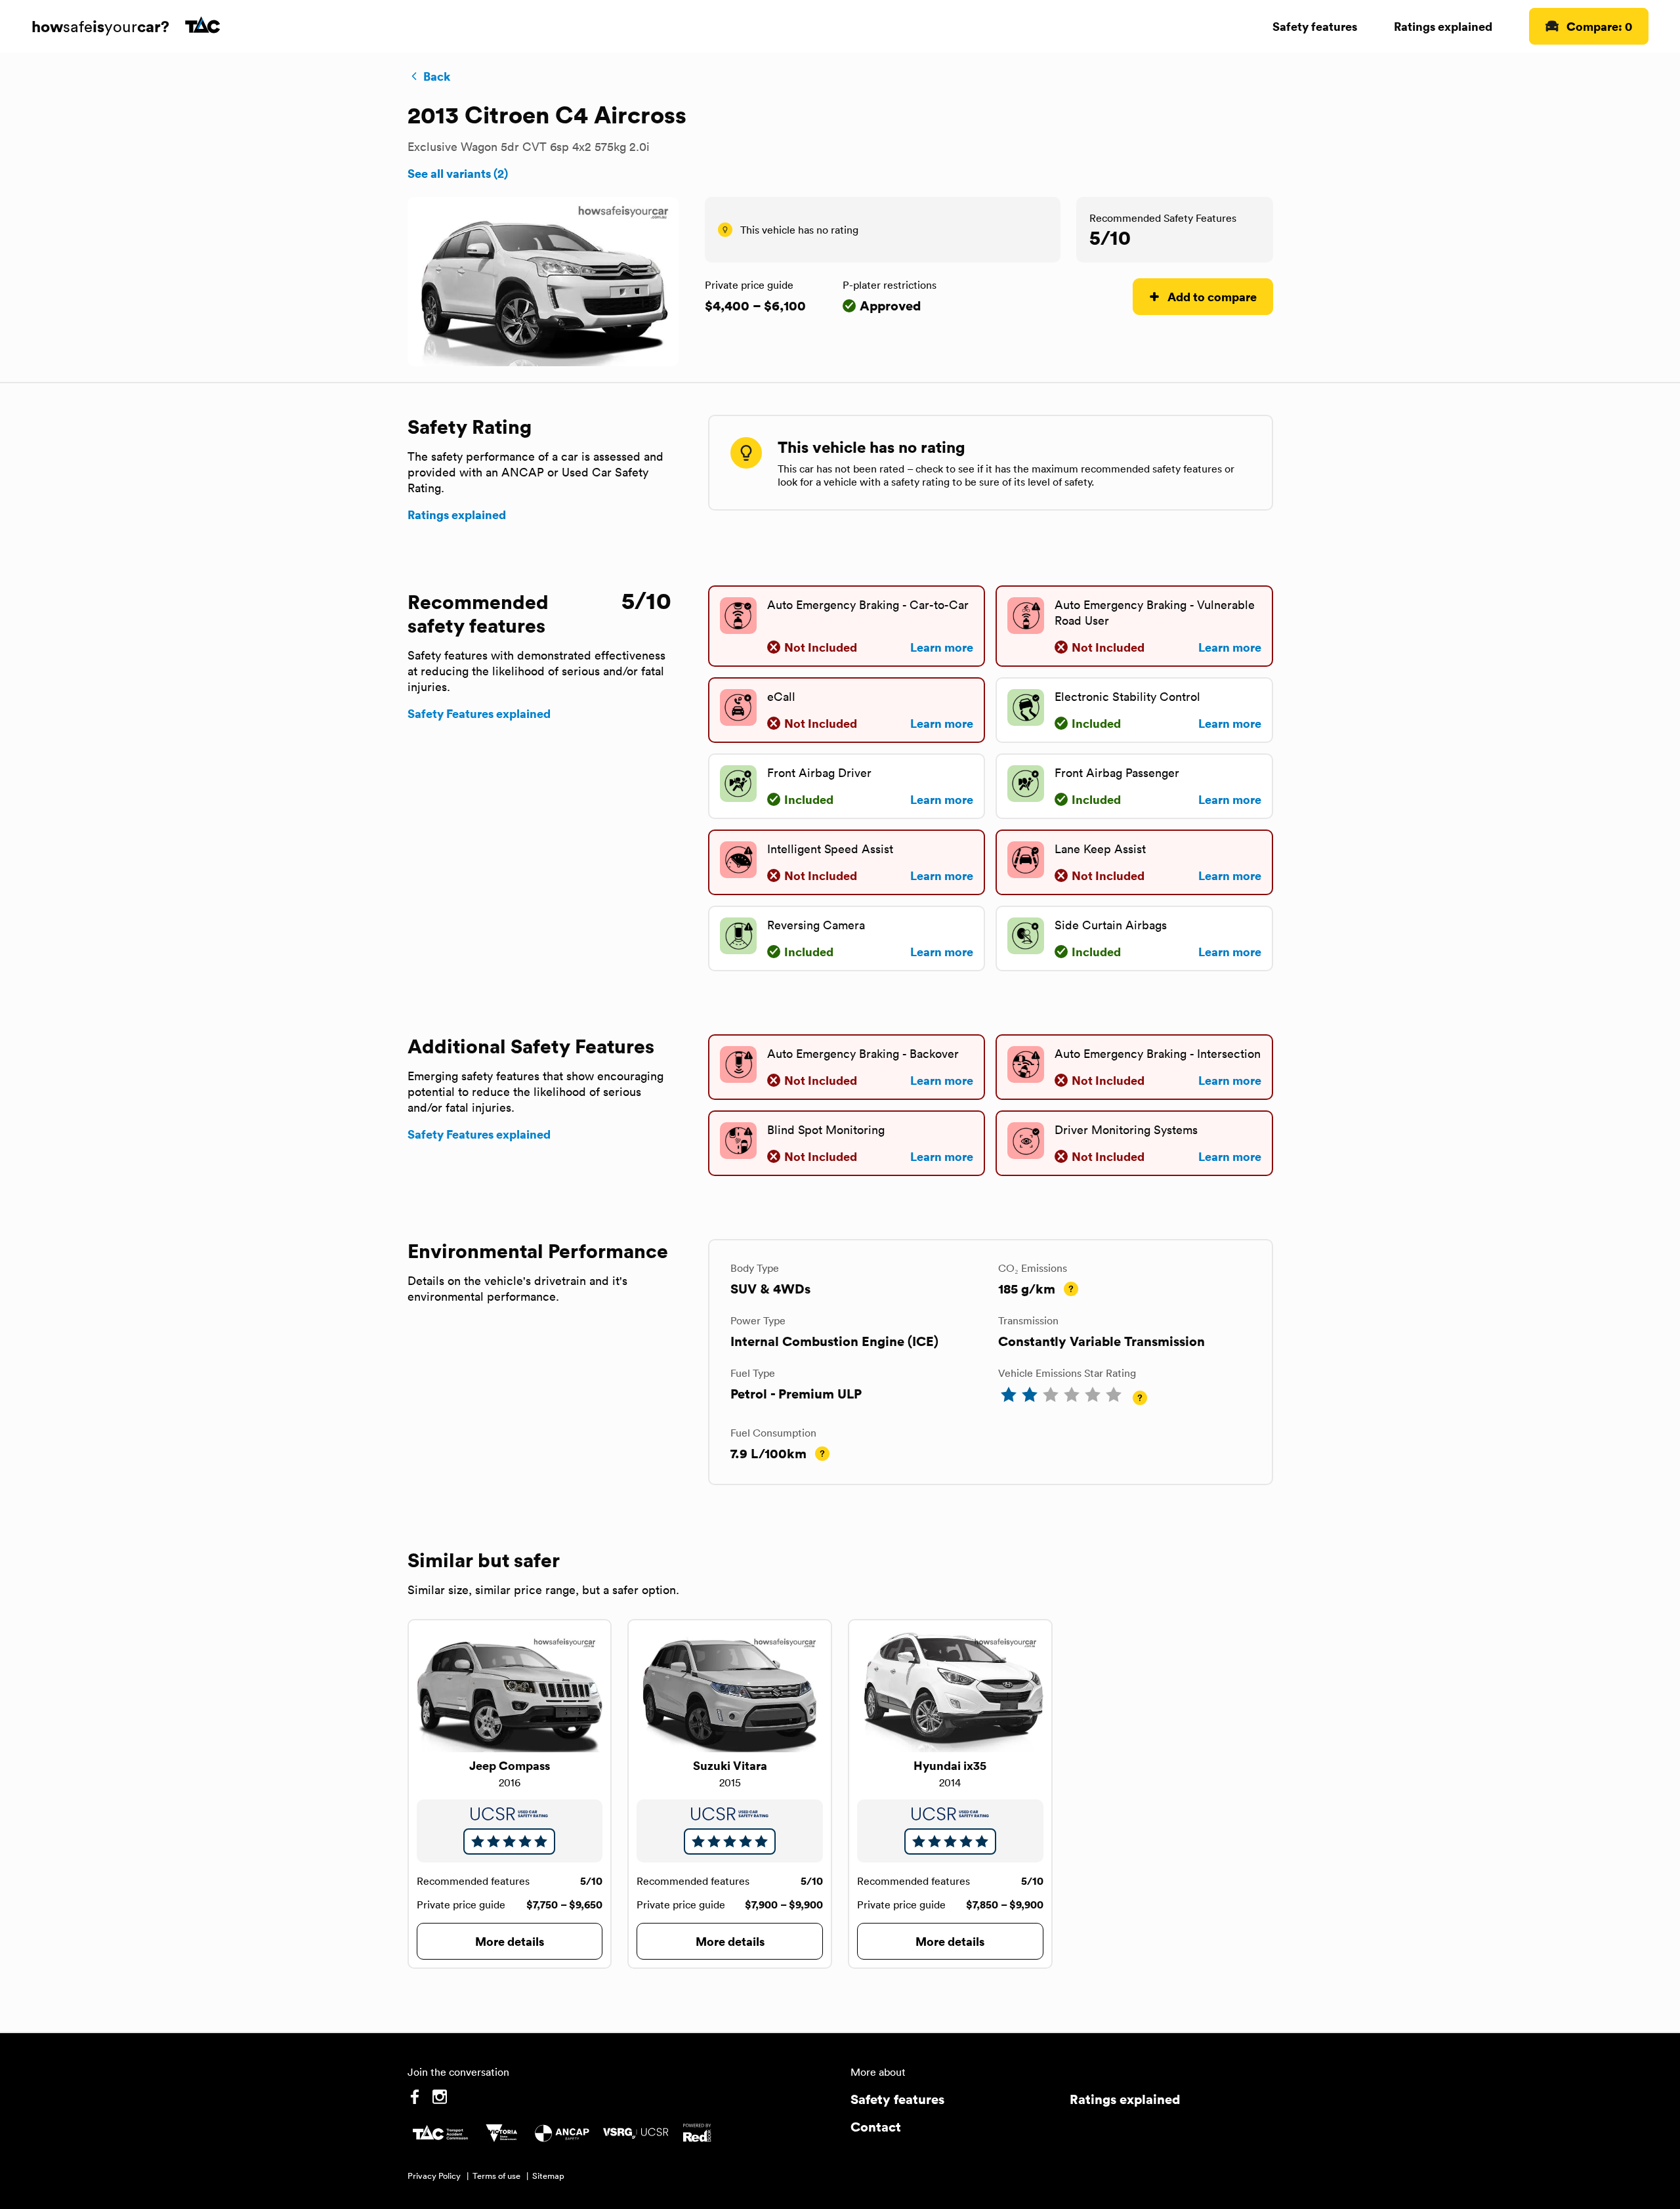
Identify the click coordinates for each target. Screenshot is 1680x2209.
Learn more (942, 647)
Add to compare (1212, 296)
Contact (876, 2127)
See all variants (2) (458, 173)
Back (437, 76)
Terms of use (496, 2176)
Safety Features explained (479, 713)
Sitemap (548, 2176)
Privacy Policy (434, 2176)
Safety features (1315, 26)
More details (510, 1941)
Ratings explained (1443, 26)
